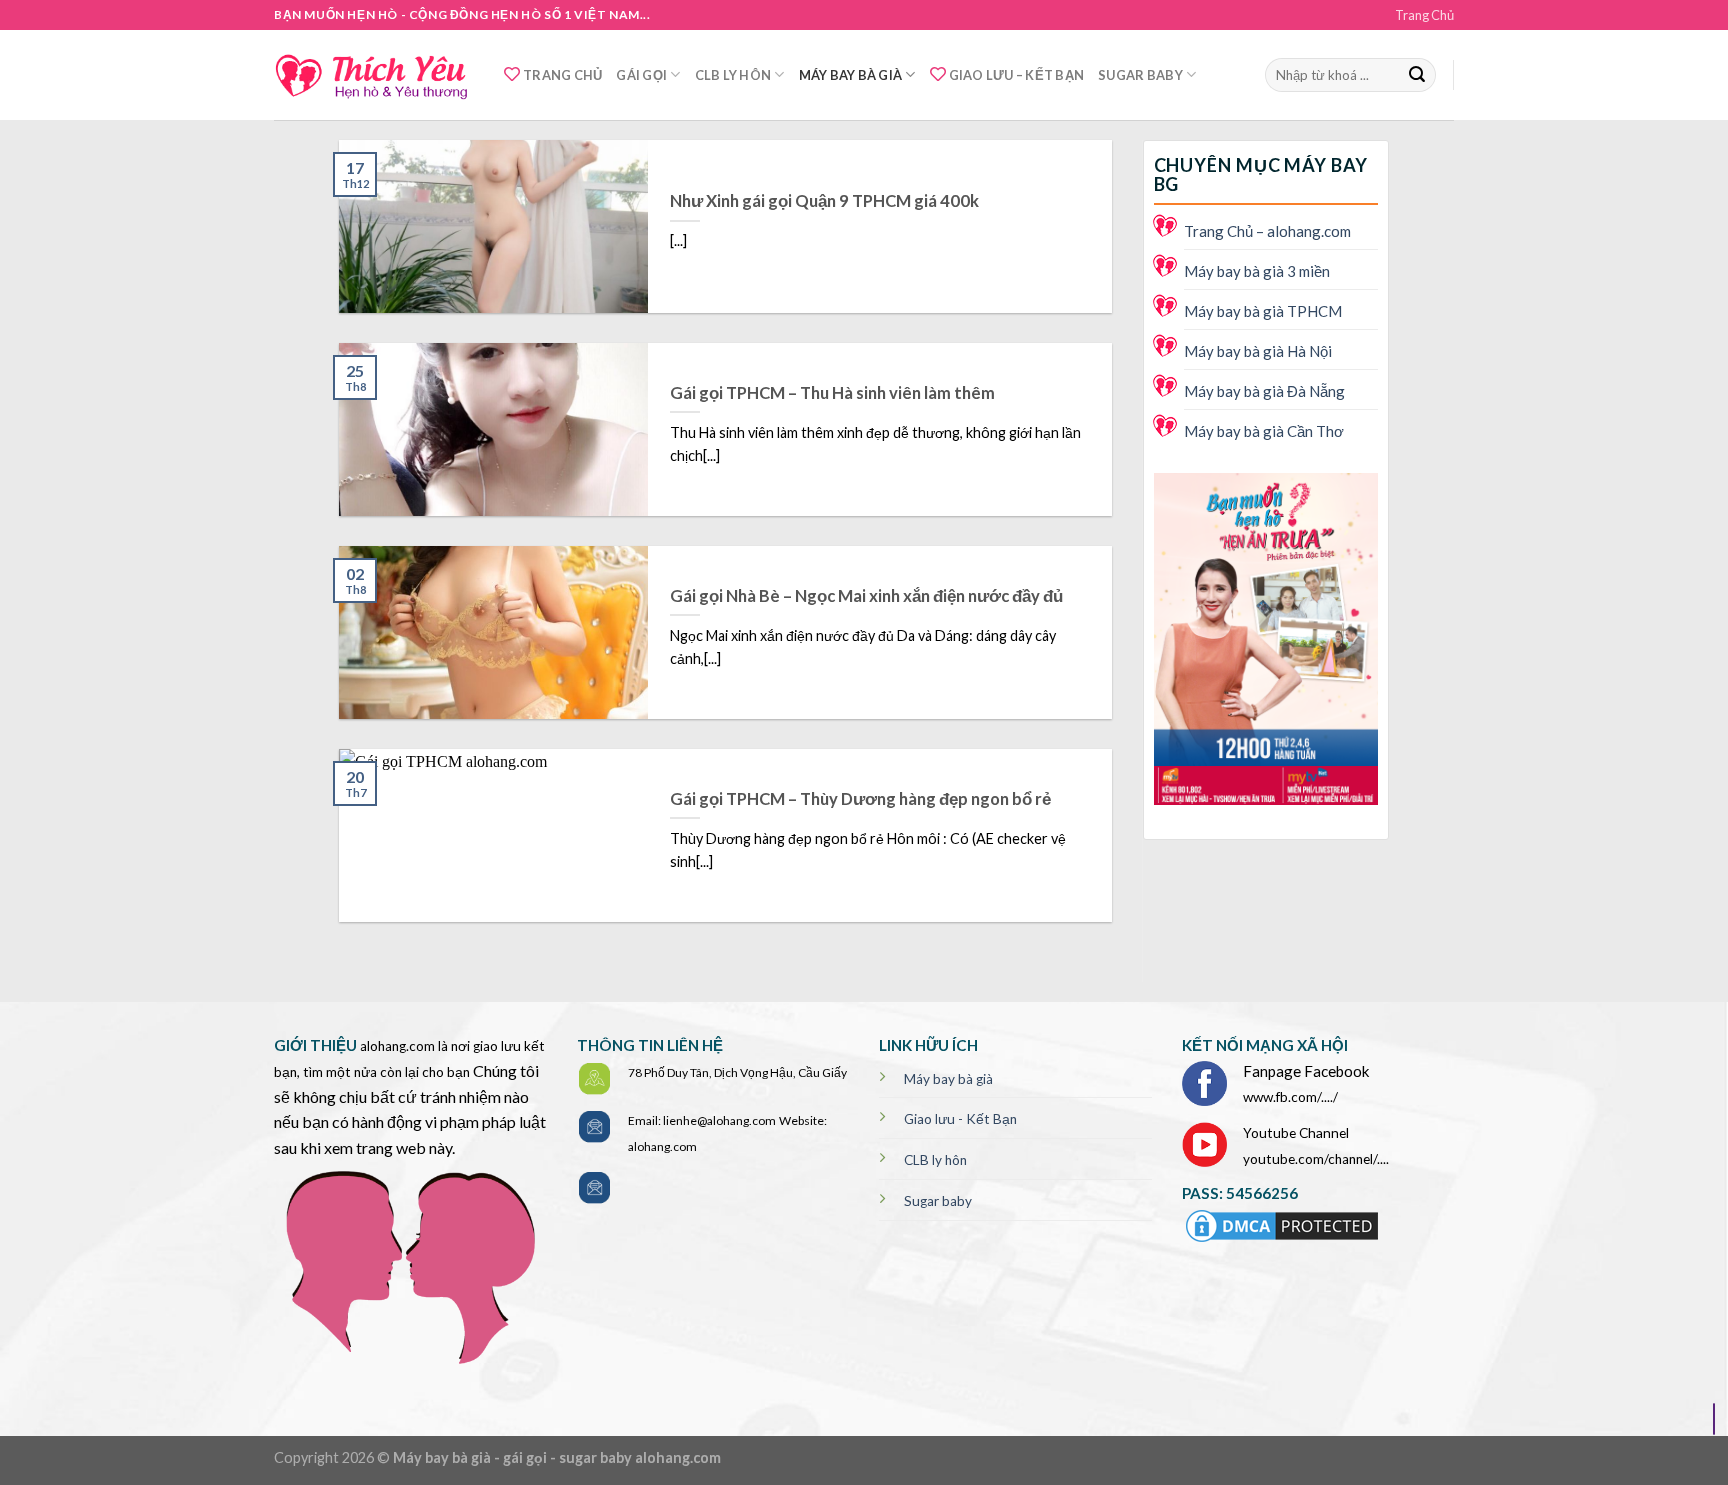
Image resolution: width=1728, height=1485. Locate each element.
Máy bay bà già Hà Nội (1258, 351)
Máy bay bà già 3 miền (1257, 271)
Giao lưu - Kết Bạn (960, 1119)
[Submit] (1417, 75)
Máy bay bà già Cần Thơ (1264, 431)
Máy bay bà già (948, 1079)
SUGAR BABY (1140, 75)
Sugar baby (938, 1201)
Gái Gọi (641, 75)
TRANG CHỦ (562, 75)
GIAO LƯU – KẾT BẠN (1017, 75)
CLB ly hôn (935, 1160)
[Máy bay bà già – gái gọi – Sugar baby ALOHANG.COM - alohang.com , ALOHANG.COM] (374, 75)
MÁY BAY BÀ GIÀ (851, 75)
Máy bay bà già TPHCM (1263, 311)
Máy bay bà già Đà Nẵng (1264, 391)
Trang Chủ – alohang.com (1267, 231)
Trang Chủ (1424, 15)
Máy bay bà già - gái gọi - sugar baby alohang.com (557, 1457)
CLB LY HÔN (733, 75)
